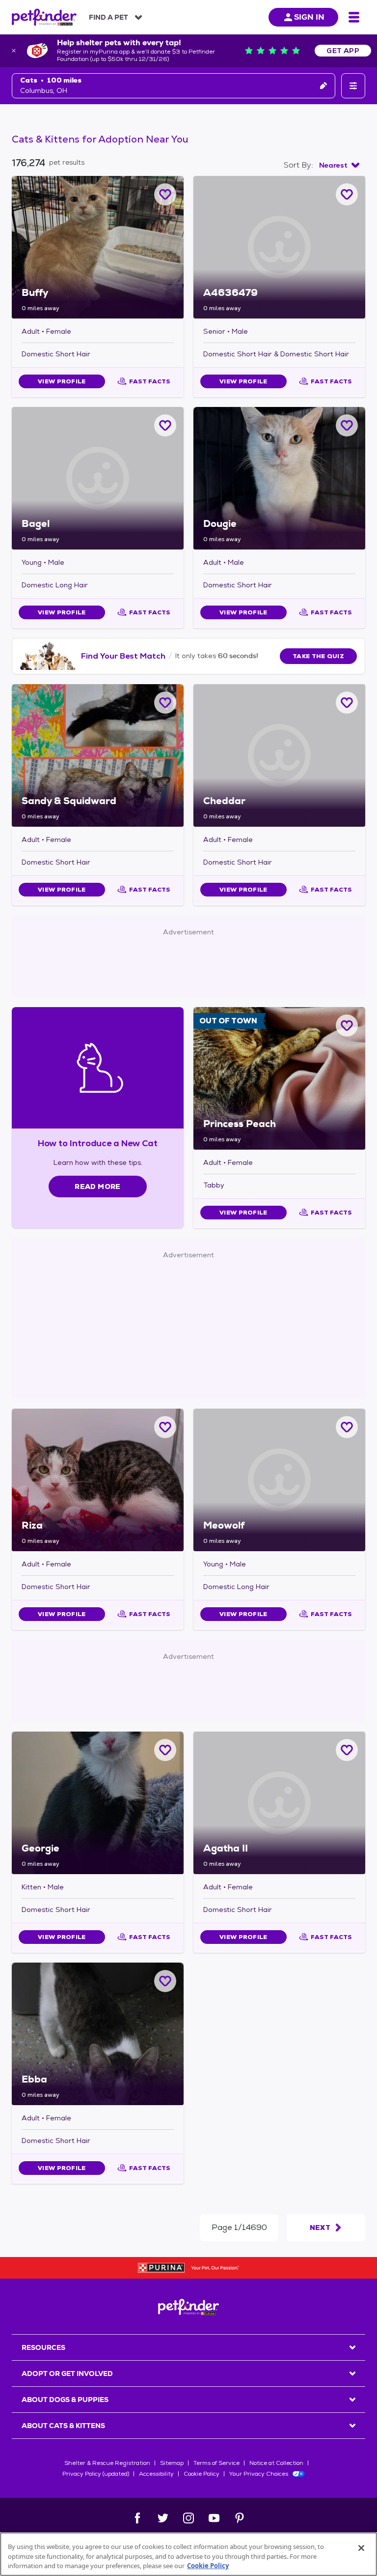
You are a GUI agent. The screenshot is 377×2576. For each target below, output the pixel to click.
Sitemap (172, 2463)
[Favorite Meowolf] (347, 1427)
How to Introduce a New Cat (98, 1143)
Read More (97, 1187)
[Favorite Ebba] (165, 1981)
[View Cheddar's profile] (279, 755)
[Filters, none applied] (353, 86)
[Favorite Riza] (165, 1427)
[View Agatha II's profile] (279, 1803)
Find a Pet (108, 17)
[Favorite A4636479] (347, 194)
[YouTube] (214, 2518)
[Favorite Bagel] (165, 425)
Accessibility (156, 2474)
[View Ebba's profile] (98, 2034)
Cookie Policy (202, 2474)
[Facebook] (137, 2518)
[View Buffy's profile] (98, 247)
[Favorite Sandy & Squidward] (165, 703)
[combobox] (339, 165)
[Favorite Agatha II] (347, 1750)
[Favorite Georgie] (165, 1750)
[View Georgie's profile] (98, 1803)
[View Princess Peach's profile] (279, 1078)
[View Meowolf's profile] (279, 1480)
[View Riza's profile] (98, 1480)
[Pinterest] (240, 2518)
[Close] (361, 2548)
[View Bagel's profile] (98, 478)
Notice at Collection (276, 2463)
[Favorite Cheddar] (347, 703)
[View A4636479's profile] (279, 247)
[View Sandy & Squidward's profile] (98, 755)
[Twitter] (163, 2518)
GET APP (343, 51)
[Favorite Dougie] (347, 425)
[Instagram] (188, 2518)
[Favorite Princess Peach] (347, 1026)
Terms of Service (216, 2463)
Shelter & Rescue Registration (107, 2463)
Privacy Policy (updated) (96, 2474)
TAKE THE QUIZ (318, 656)
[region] (188, 2554)
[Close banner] (14, 51)
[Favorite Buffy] (165, 194)
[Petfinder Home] (44, 17)
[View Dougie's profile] (279, 478)
